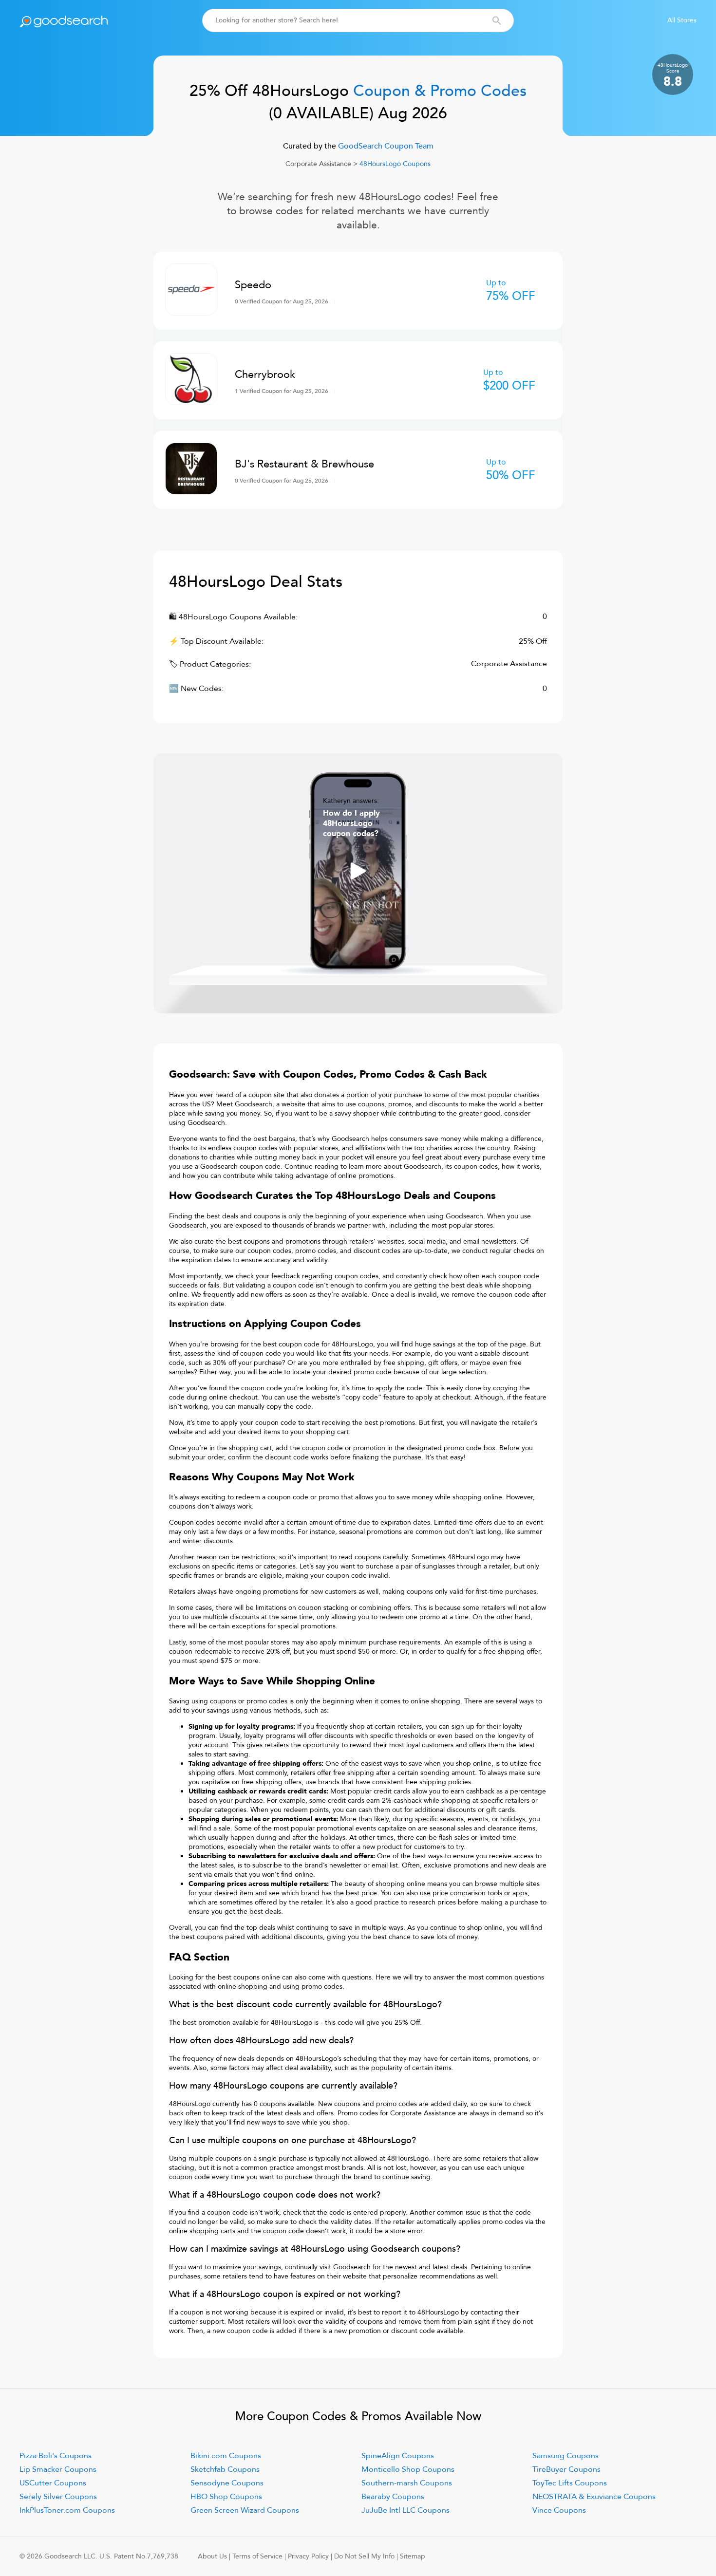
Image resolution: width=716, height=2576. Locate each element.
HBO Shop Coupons (226, 2497)
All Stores (682, 20)
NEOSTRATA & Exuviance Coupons (594, 2497)
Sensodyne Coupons (227, 2483)
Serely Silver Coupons (58, 2497)
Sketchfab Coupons (225, 2469)
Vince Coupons (559, 2510)
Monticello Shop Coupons (408, 2469)
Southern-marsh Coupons (407, 2483)
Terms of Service (257, 2556)
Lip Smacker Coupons (58, 2469)
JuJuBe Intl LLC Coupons (405, 2510)
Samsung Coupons (565, 2456)
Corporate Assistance (318, 164)
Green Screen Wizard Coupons (245, 2510)
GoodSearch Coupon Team (385, 146)
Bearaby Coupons (393, 2497)
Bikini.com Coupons (226, 2456)
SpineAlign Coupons (398, 2456)
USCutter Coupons (53, 2483)
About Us (212, 2556)
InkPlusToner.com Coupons (67, 2510)
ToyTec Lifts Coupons (570, 2483)
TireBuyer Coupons (566, 2469)
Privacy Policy (308, 2556)
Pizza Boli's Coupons (56, 2456)
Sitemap (413, 2556)
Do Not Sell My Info (364, 2556)
